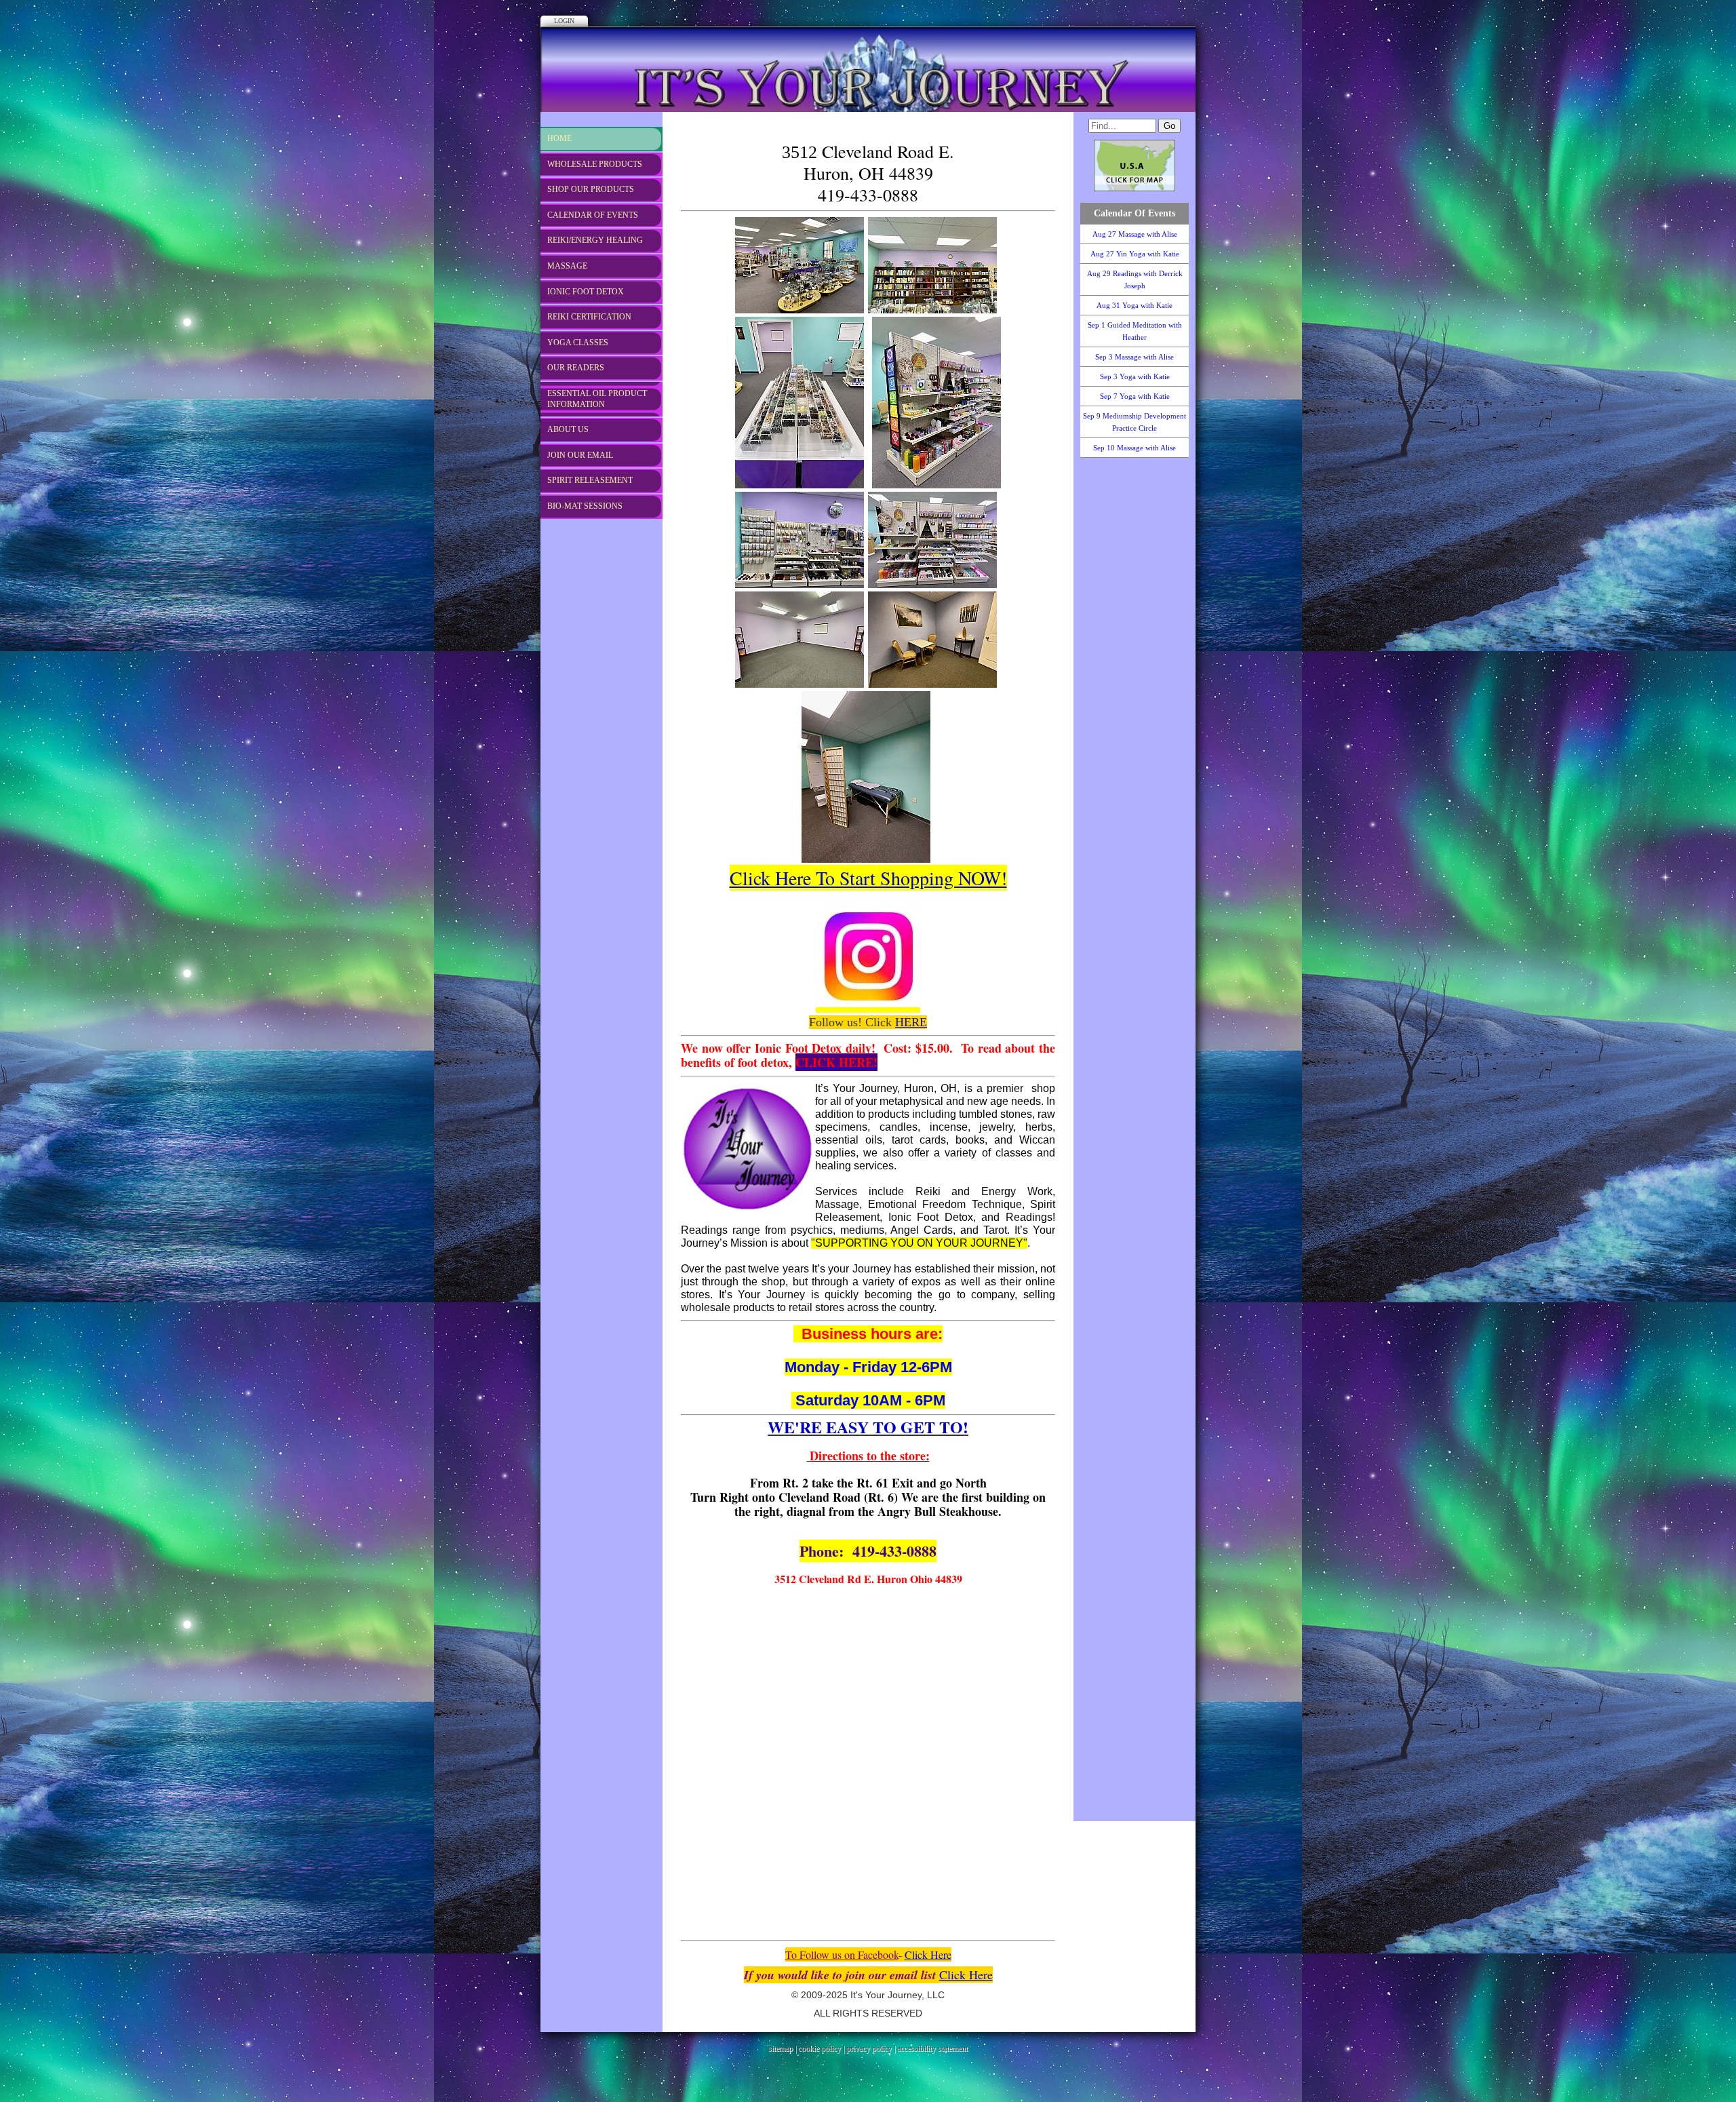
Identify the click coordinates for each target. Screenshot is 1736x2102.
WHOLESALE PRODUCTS (595, 164)
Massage (567, 266)
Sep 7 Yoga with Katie (1135, 396)
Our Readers (576, 368)
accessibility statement (932, 2048)
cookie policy (820, 2048)
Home (559, 138)
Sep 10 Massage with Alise (1135, 448)
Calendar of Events (593, 215)
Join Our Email (580, 455)
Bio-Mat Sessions (585, 506)
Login (564, 21)
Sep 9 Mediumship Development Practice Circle (1135, 422)
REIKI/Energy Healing (595, 240)
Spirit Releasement (590, 480)
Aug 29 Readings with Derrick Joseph (1135, 279)
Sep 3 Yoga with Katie (1135, 376)
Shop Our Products (591, 189)
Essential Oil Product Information (597, 399)
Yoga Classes (578, 343)
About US (568, 429)
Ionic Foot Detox (586, 292)
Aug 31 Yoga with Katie (1135, 305)
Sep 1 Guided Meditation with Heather (1135, 331)
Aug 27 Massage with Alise (1135, 234)
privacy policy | (872, 2048)
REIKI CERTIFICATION (589, 317)
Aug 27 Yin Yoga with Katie (1135, 254)
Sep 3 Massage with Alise (1135, 357)
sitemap (781, 2048)
